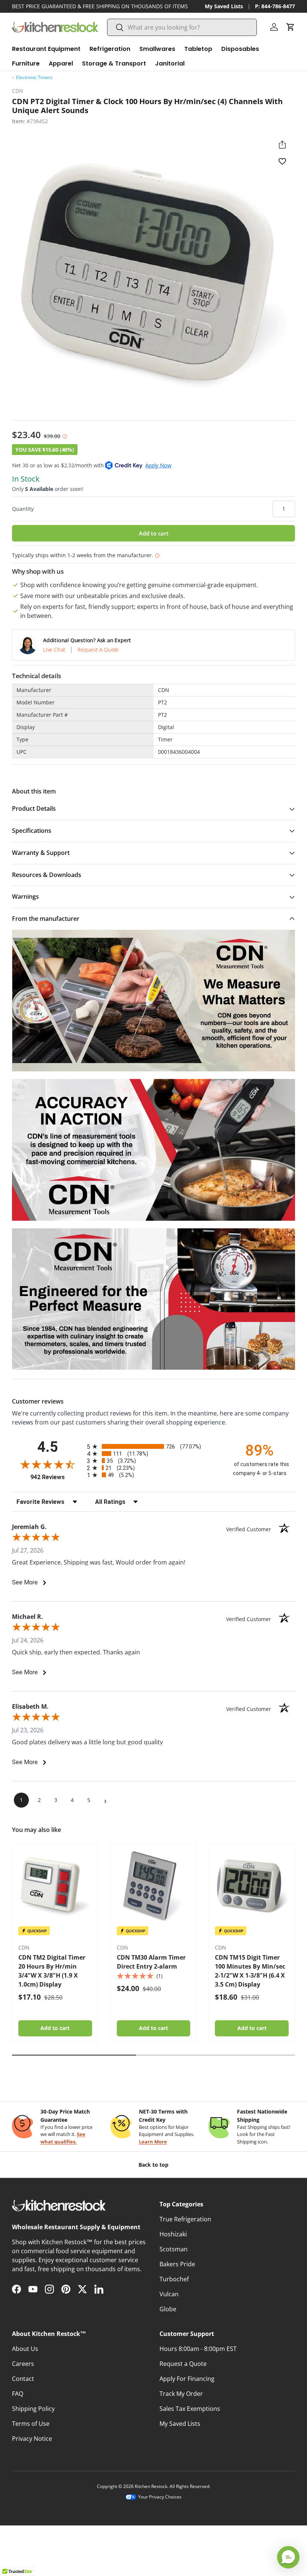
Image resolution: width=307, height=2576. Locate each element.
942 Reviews (57, 1477)
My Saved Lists (224, 6)
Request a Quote (183, 2364)
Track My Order (181, 2394)
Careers (23, 2364)
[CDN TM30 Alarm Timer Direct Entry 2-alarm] (154, 1886)
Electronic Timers (34, 77)
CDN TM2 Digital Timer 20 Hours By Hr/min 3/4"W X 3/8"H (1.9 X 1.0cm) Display (52, 1971)
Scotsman (174, 2249)
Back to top (153, 2165)
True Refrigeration (185, 2219)
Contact (23, 2379)
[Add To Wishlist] (282, 161)
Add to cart (154, 533)
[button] (291, 27)
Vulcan (169, 2294)
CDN (18, 91)
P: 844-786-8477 (275, 6)
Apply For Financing (187, 2379)
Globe (168, 2309)
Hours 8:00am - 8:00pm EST (198, 2349)
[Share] (282, 145)
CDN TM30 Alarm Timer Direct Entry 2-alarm (151, 1962)
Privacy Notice (32, 2439)
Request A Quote (98, 650)
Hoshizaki (173, 2234)
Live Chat (54, 650)
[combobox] (182, 27)
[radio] (153, 1446)
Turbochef (174, 2279)
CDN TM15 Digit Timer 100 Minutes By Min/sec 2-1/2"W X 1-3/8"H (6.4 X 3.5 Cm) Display (250, 1971)
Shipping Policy (33, 2409)
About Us (25, 2349)
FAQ (18, 2394)
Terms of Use (31, 2424)
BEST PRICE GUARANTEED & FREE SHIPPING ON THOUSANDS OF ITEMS (100, 6)
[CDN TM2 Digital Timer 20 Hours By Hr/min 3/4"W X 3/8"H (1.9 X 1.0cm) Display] (55, 1886)
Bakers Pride (177, 2264)
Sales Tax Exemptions (190, 2409)
